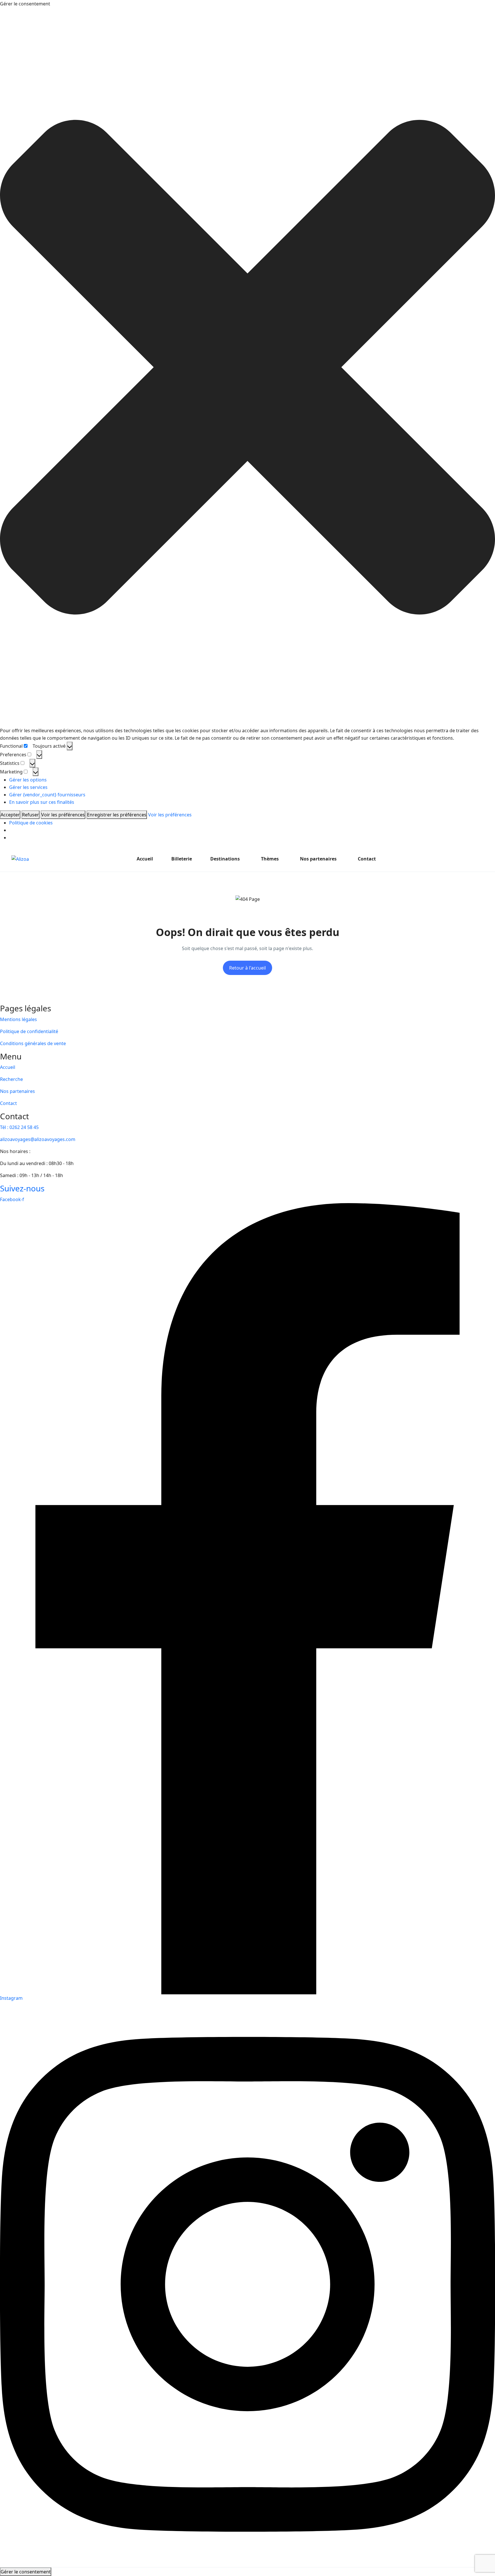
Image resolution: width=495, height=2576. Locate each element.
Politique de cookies (31, 823)
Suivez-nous (22, 1188)
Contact (367, 859)
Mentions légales (18, 1019)
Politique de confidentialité (29, 1031)
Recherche (11, 1079)
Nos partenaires (318, 859)
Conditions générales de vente (33, 1043)
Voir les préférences (63, 815)
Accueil (145, 859)
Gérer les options (28, 780)
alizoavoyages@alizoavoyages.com (38, 1139)
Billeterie (182, 859)
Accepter (10, 815)
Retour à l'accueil (247, 968)
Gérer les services (28, 787)
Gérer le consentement (26, 2572)
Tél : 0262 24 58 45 (19, 1127)
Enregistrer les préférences (117, 815)
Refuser (31, 815)
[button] (247, 367)
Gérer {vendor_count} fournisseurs (47, 795)
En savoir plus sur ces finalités (42, 802)
